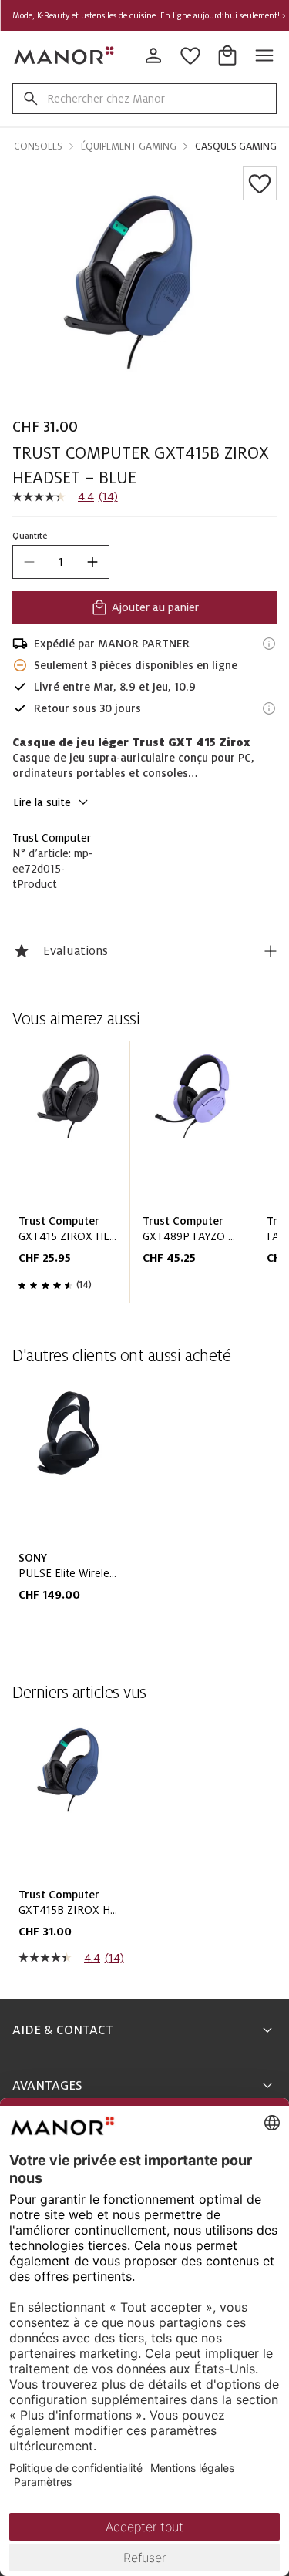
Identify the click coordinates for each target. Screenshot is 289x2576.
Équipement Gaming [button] (129, 146)
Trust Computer (52, 838)
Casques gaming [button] (236, 146)
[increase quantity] (92, 562)
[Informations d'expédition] (269, 644)
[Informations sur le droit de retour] (269, 708)
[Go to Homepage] (65, 55)
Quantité (30, 536)
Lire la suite (42, 802)
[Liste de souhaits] (260, 183)
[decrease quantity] (29, 562)
